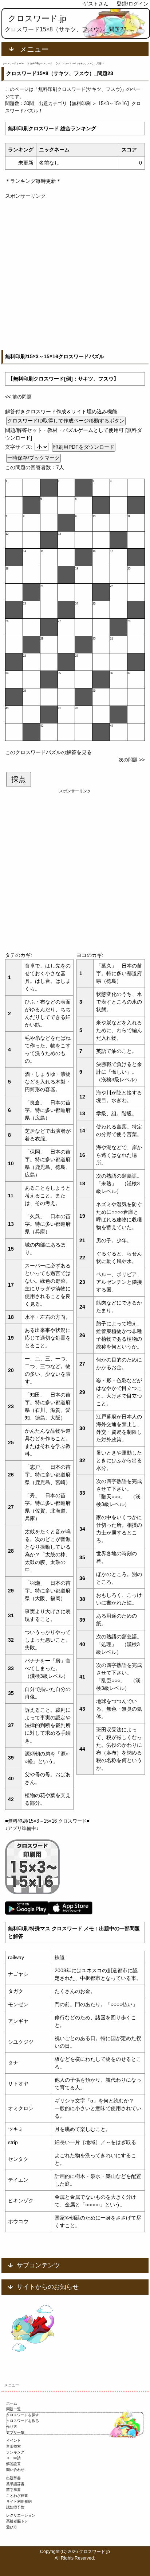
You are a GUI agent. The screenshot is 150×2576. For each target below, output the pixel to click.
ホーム (12, 2403)
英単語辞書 (15, 2484)
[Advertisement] (75, 275)
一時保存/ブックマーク (33, 458)
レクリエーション (21, 2515)
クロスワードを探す (23, 2415)
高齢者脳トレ (17, 2521)
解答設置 (13, 2464)
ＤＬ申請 (13, 2458)
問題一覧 (13, 2409)
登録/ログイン (133, 4)
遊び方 (12, 2527)
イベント (13, 2440)
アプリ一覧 (15, 2432)
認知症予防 (15, 2507)
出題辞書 (13, 2478)
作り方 (12, 2427)
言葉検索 (13, 2446)
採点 (19, 779)
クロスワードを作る (23, 2421)
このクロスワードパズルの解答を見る (48, 752)
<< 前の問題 (18, 397)
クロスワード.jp (37, 18)
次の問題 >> (132, 760)
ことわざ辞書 (17, 2496)
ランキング (15, 2452)
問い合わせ (15, 2470)
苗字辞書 (13, 2490)
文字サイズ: (19, 447)
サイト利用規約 (19, 2501)
